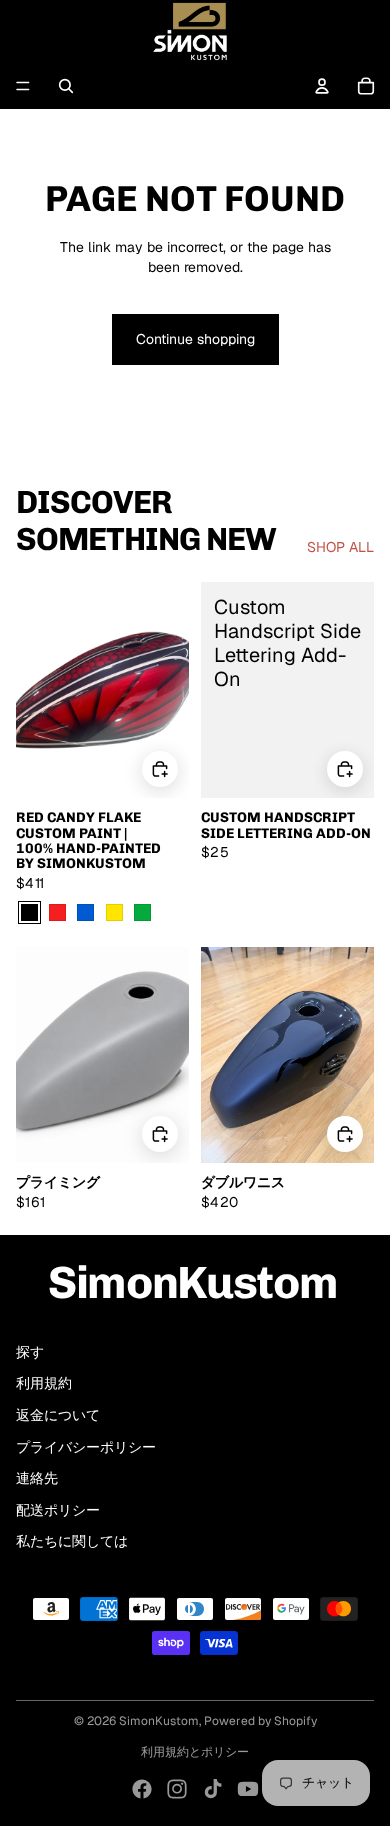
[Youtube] (248, 1789)
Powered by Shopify (260, 1721)
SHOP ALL (340, 547)
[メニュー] (23, 86)
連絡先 (37, 1478)
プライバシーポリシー (86, 1447)
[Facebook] (142, 1789)
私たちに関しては (72, 1541)
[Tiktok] (213, 1789)
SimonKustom (159, 1721)
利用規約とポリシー (195, 1752)
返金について (58, 1415)
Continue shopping (195, 339)
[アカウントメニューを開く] (322, 86)
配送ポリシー (58, 1510)
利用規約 (44, 1383)
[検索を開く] (66, 86)
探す (30, 1352)
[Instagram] (177, 1789)
